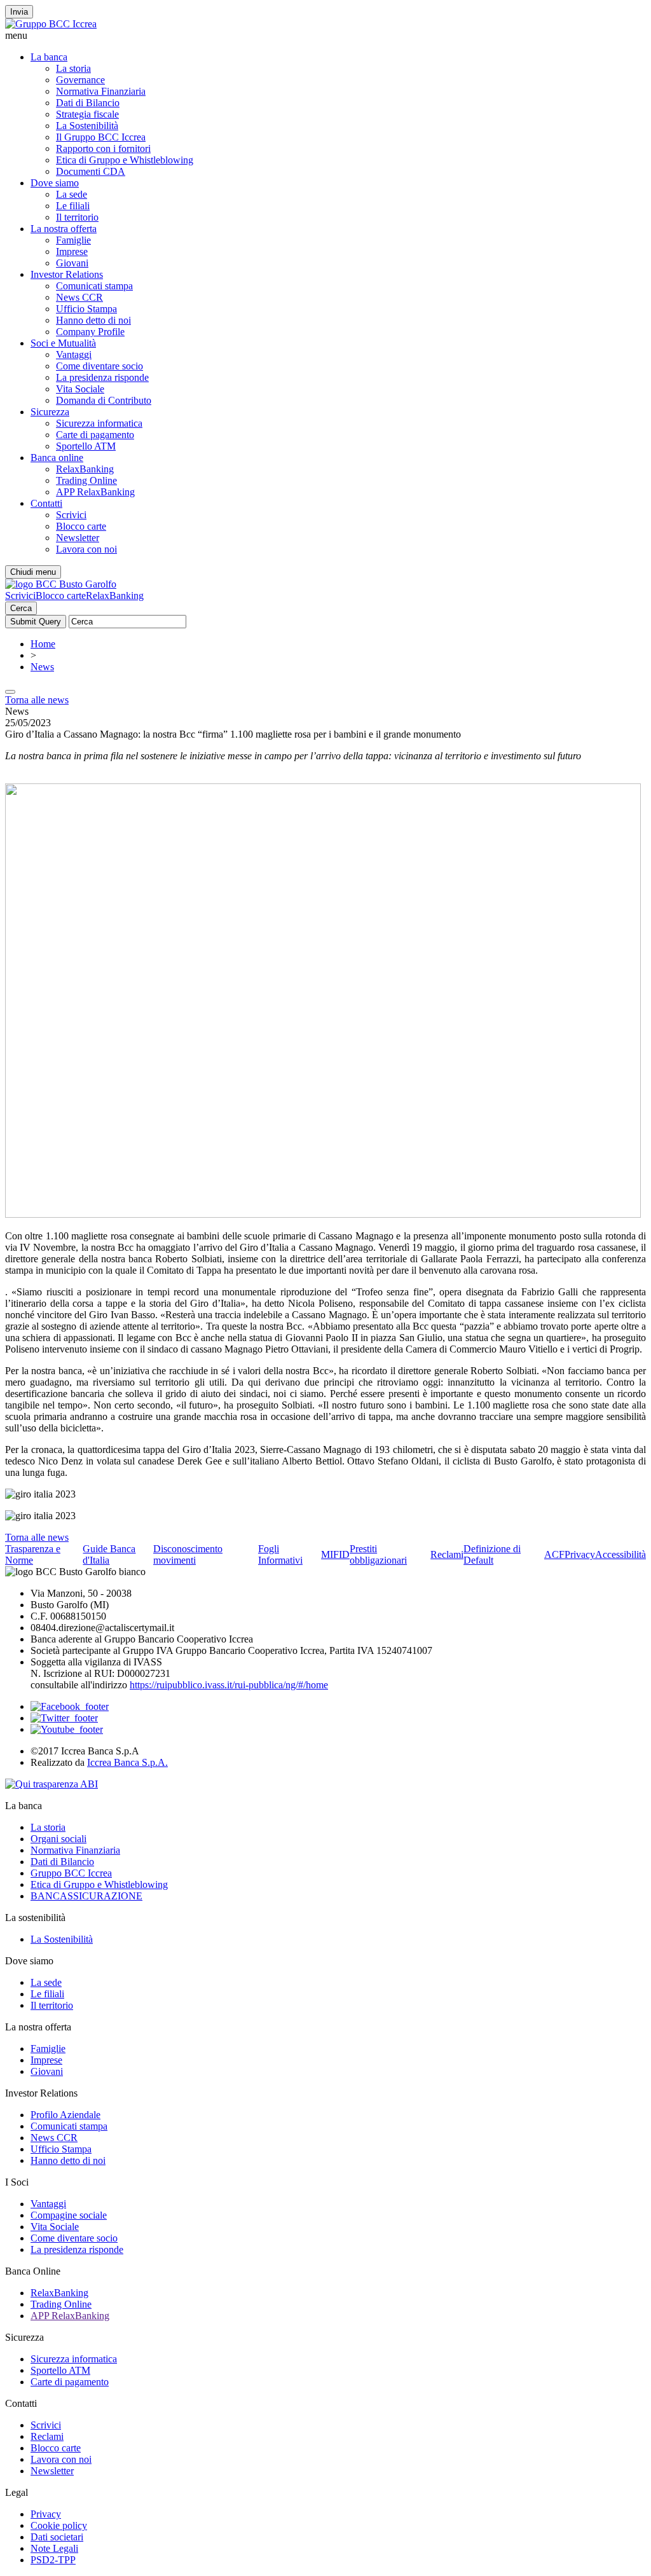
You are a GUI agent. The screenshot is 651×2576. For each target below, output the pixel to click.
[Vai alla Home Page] (61, 584)
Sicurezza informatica (99, 423)
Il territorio (77, 217)
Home (43, 644)
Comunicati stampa (94, 286)
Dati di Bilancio (88, 103)
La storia (73, 68)
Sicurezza (50, 412)
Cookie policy (59, 2525)
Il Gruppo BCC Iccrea (101, 137)
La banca (49, 57)
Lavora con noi (86, 549)
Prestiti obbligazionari (378, 1554)
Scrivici (71, 515)
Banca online (57, 458)
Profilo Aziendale (65, 2115)
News (42, 667)
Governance (80, 80)
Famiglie (73, 240)
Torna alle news (37, 700)
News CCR (79, 297)
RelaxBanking (85, 469)
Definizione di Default (492, 1554)
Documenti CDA (91, 171)
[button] (325, 36)
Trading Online (86, 480)
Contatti (46, 503)
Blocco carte (81, 526)
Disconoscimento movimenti (188, 1554)
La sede (72, 194)
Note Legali (54, 2548)
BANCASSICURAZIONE (86, 1896)
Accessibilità (620, 1554)
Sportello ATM (86, 446)
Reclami (447, 1554)
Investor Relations (67, 274)
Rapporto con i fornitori (103, 148)
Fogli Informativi (280, 1554)
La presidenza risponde (102, 377)
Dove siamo (55, 183)
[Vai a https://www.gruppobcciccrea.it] (51, 24)
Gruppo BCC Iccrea (71, 1873)
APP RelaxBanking (95, 492)
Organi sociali (58, 1839)
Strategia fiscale (87, 114)
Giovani (72, 263)
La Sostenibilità (87, 126)
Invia (19, 12)
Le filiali (73, 206)
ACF (554, 1554)
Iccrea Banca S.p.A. (127, 1762)
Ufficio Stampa (86, 309)
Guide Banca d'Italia (109, 1554)
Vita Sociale (80, 389)
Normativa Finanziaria (101, 91)
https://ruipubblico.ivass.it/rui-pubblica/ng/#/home (229, 1685)
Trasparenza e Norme (33, 1554)
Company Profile (90, 332)
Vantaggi (74, 355)
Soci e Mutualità (63, 343)
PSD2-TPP (53, 2560)
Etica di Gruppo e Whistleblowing (125, 160)
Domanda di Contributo (104, 400)
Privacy (580, 1554)
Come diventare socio (99, 366)
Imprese (72, 251)
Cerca (21, 608)
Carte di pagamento (95, 435)
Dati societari (57, 2537)
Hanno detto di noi (93, 320)
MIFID (335, 1554)
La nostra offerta (64, 229)
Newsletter (78, 538)
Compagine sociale (69, 2215)
